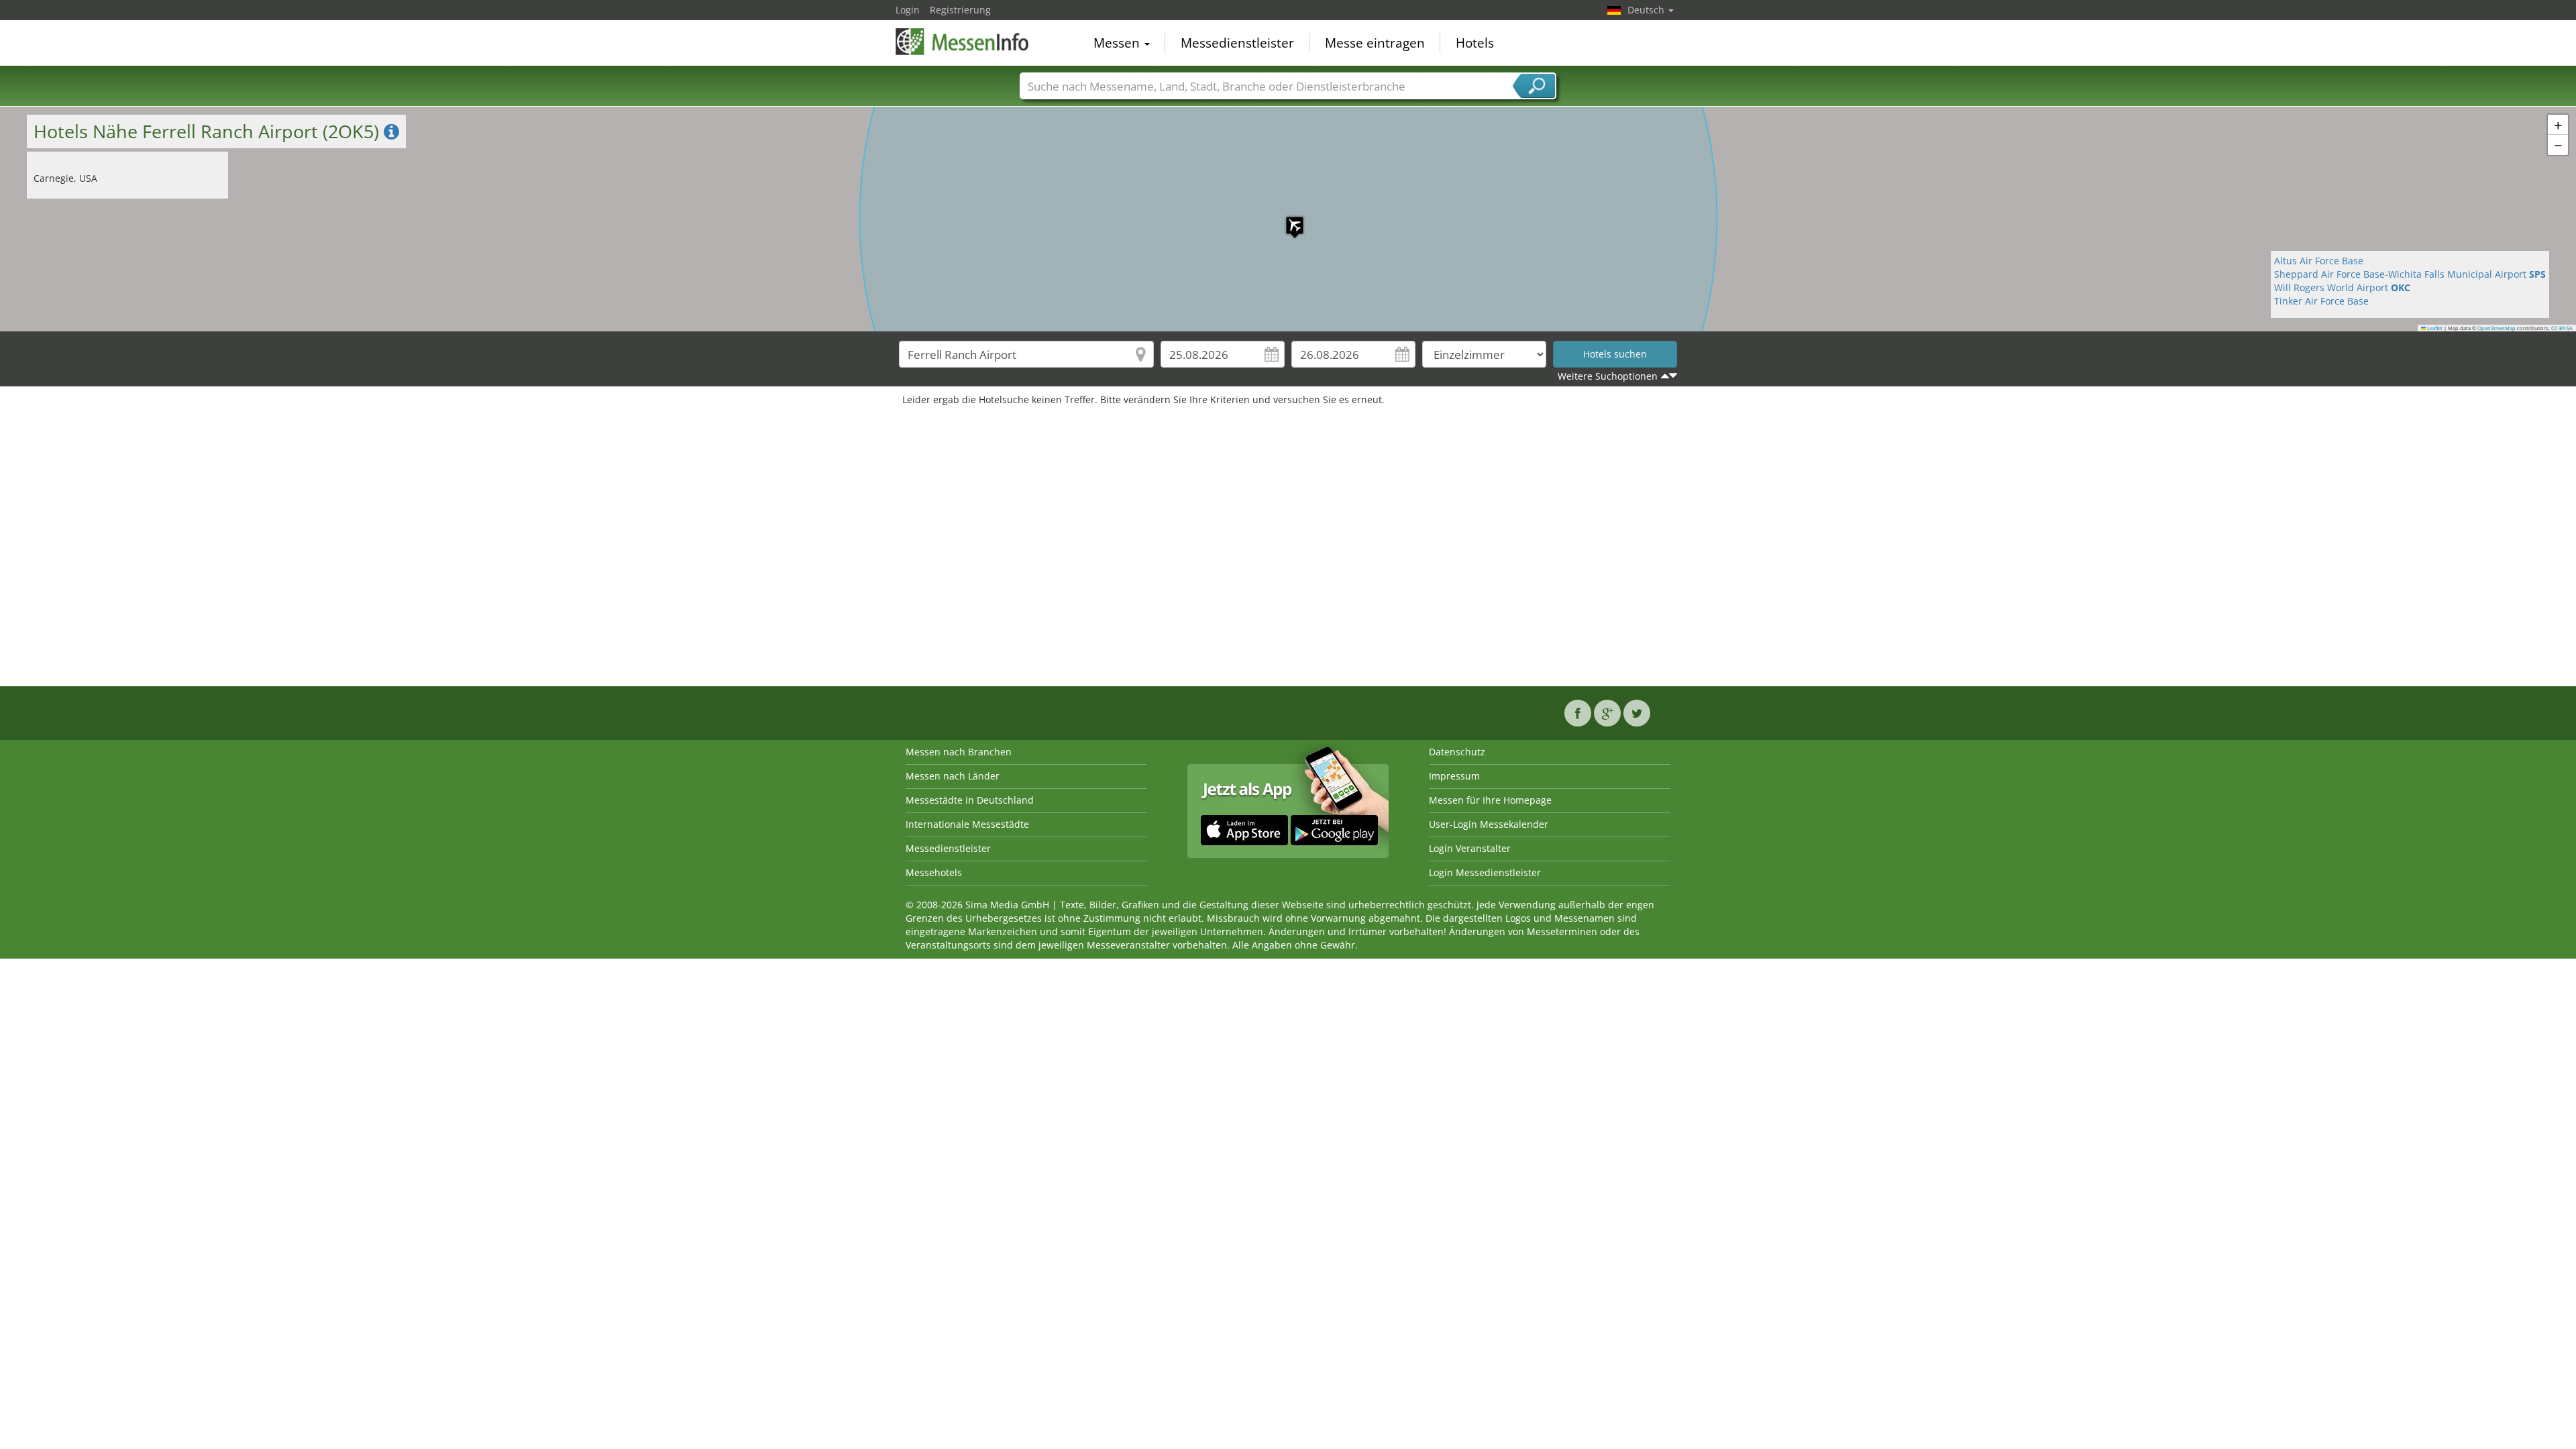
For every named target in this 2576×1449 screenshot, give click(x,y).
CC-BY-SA (2562, 328)
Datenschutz (1457, 752)
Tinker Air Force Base (2321, 301)
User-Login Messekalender (1489, 824)
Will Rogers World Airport (2342, 287)
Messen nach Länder (953, 776)
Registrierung (960, 10)
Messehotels (934, 872)
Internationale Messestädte (967, 824)
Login (908, 10)
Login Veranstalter (1470, 848)
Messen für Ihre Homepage (1490, 800)
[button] (1288, 219)
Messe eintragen (1375, 43)
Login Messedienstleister (1485, 872)
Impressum (1454, 776)
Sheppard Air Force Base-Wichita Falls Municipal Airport (2410, 274)
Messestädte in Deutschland (970, 800)
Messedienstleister (1237, 43)
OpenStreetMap (2497, 328)
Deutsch (1647, 10)
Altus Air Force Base (2319, 261)
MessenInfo (963, 42)
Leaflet (2434, 328)
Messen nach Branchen (959, 752)
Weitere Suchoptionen (1608, 376)
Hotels (1475, 43)
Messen (1118, 43)
